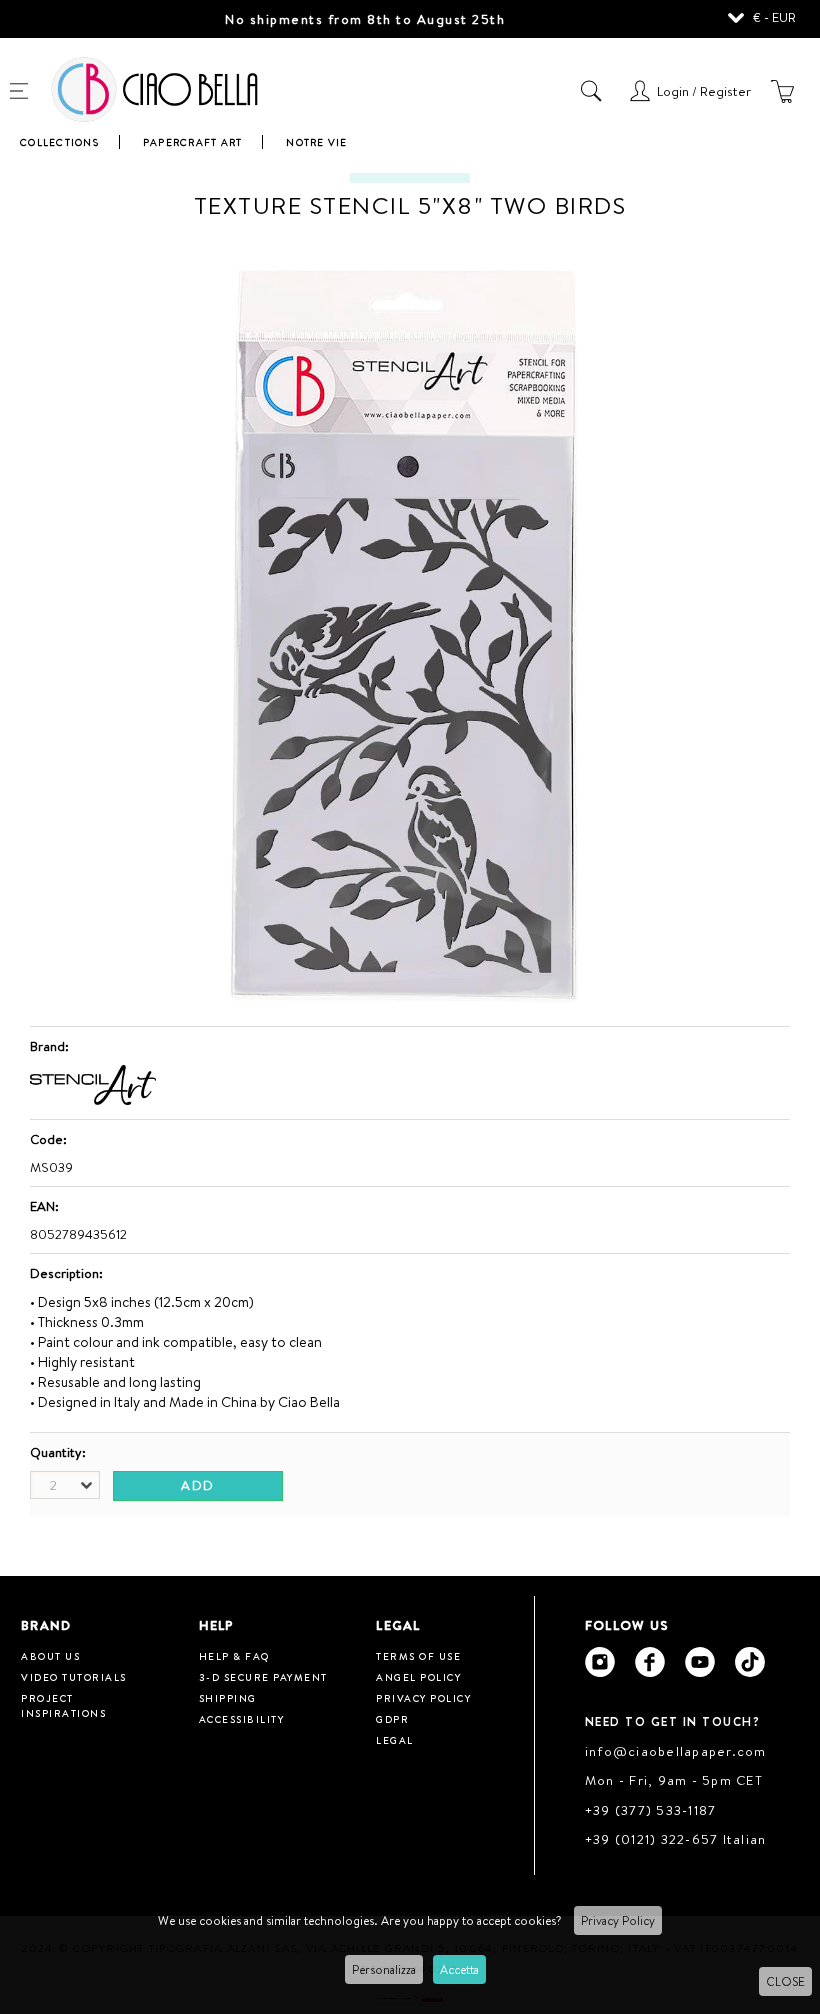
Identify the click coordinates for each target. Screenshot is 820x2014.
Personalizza (384, 1969)
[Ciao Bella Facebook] (650, 1662)
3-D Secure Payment (263, 1677)
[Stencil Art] (93, 1100)
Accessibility (242, 1719)
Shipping (228, 1698)
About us (50, 1656)
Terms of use (418, 1656)
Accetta (459, 1969)
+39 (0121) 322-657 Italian (676, 1839)
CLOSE (785, 1981)
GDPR (392, 1719)
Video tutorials (74, 1677)
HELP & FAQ (234, 1656)
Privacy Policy (618, 1920)
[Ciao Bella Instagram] (600, 1662)
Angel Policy (418, 1677)
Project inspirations (63, 1705)
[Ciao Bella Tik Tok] (750, 1662)
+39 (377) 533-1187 (651, 1810)
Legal (395, 1740)
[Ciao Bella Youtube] (700, 1662)
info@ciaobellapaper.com (676, 1751)
